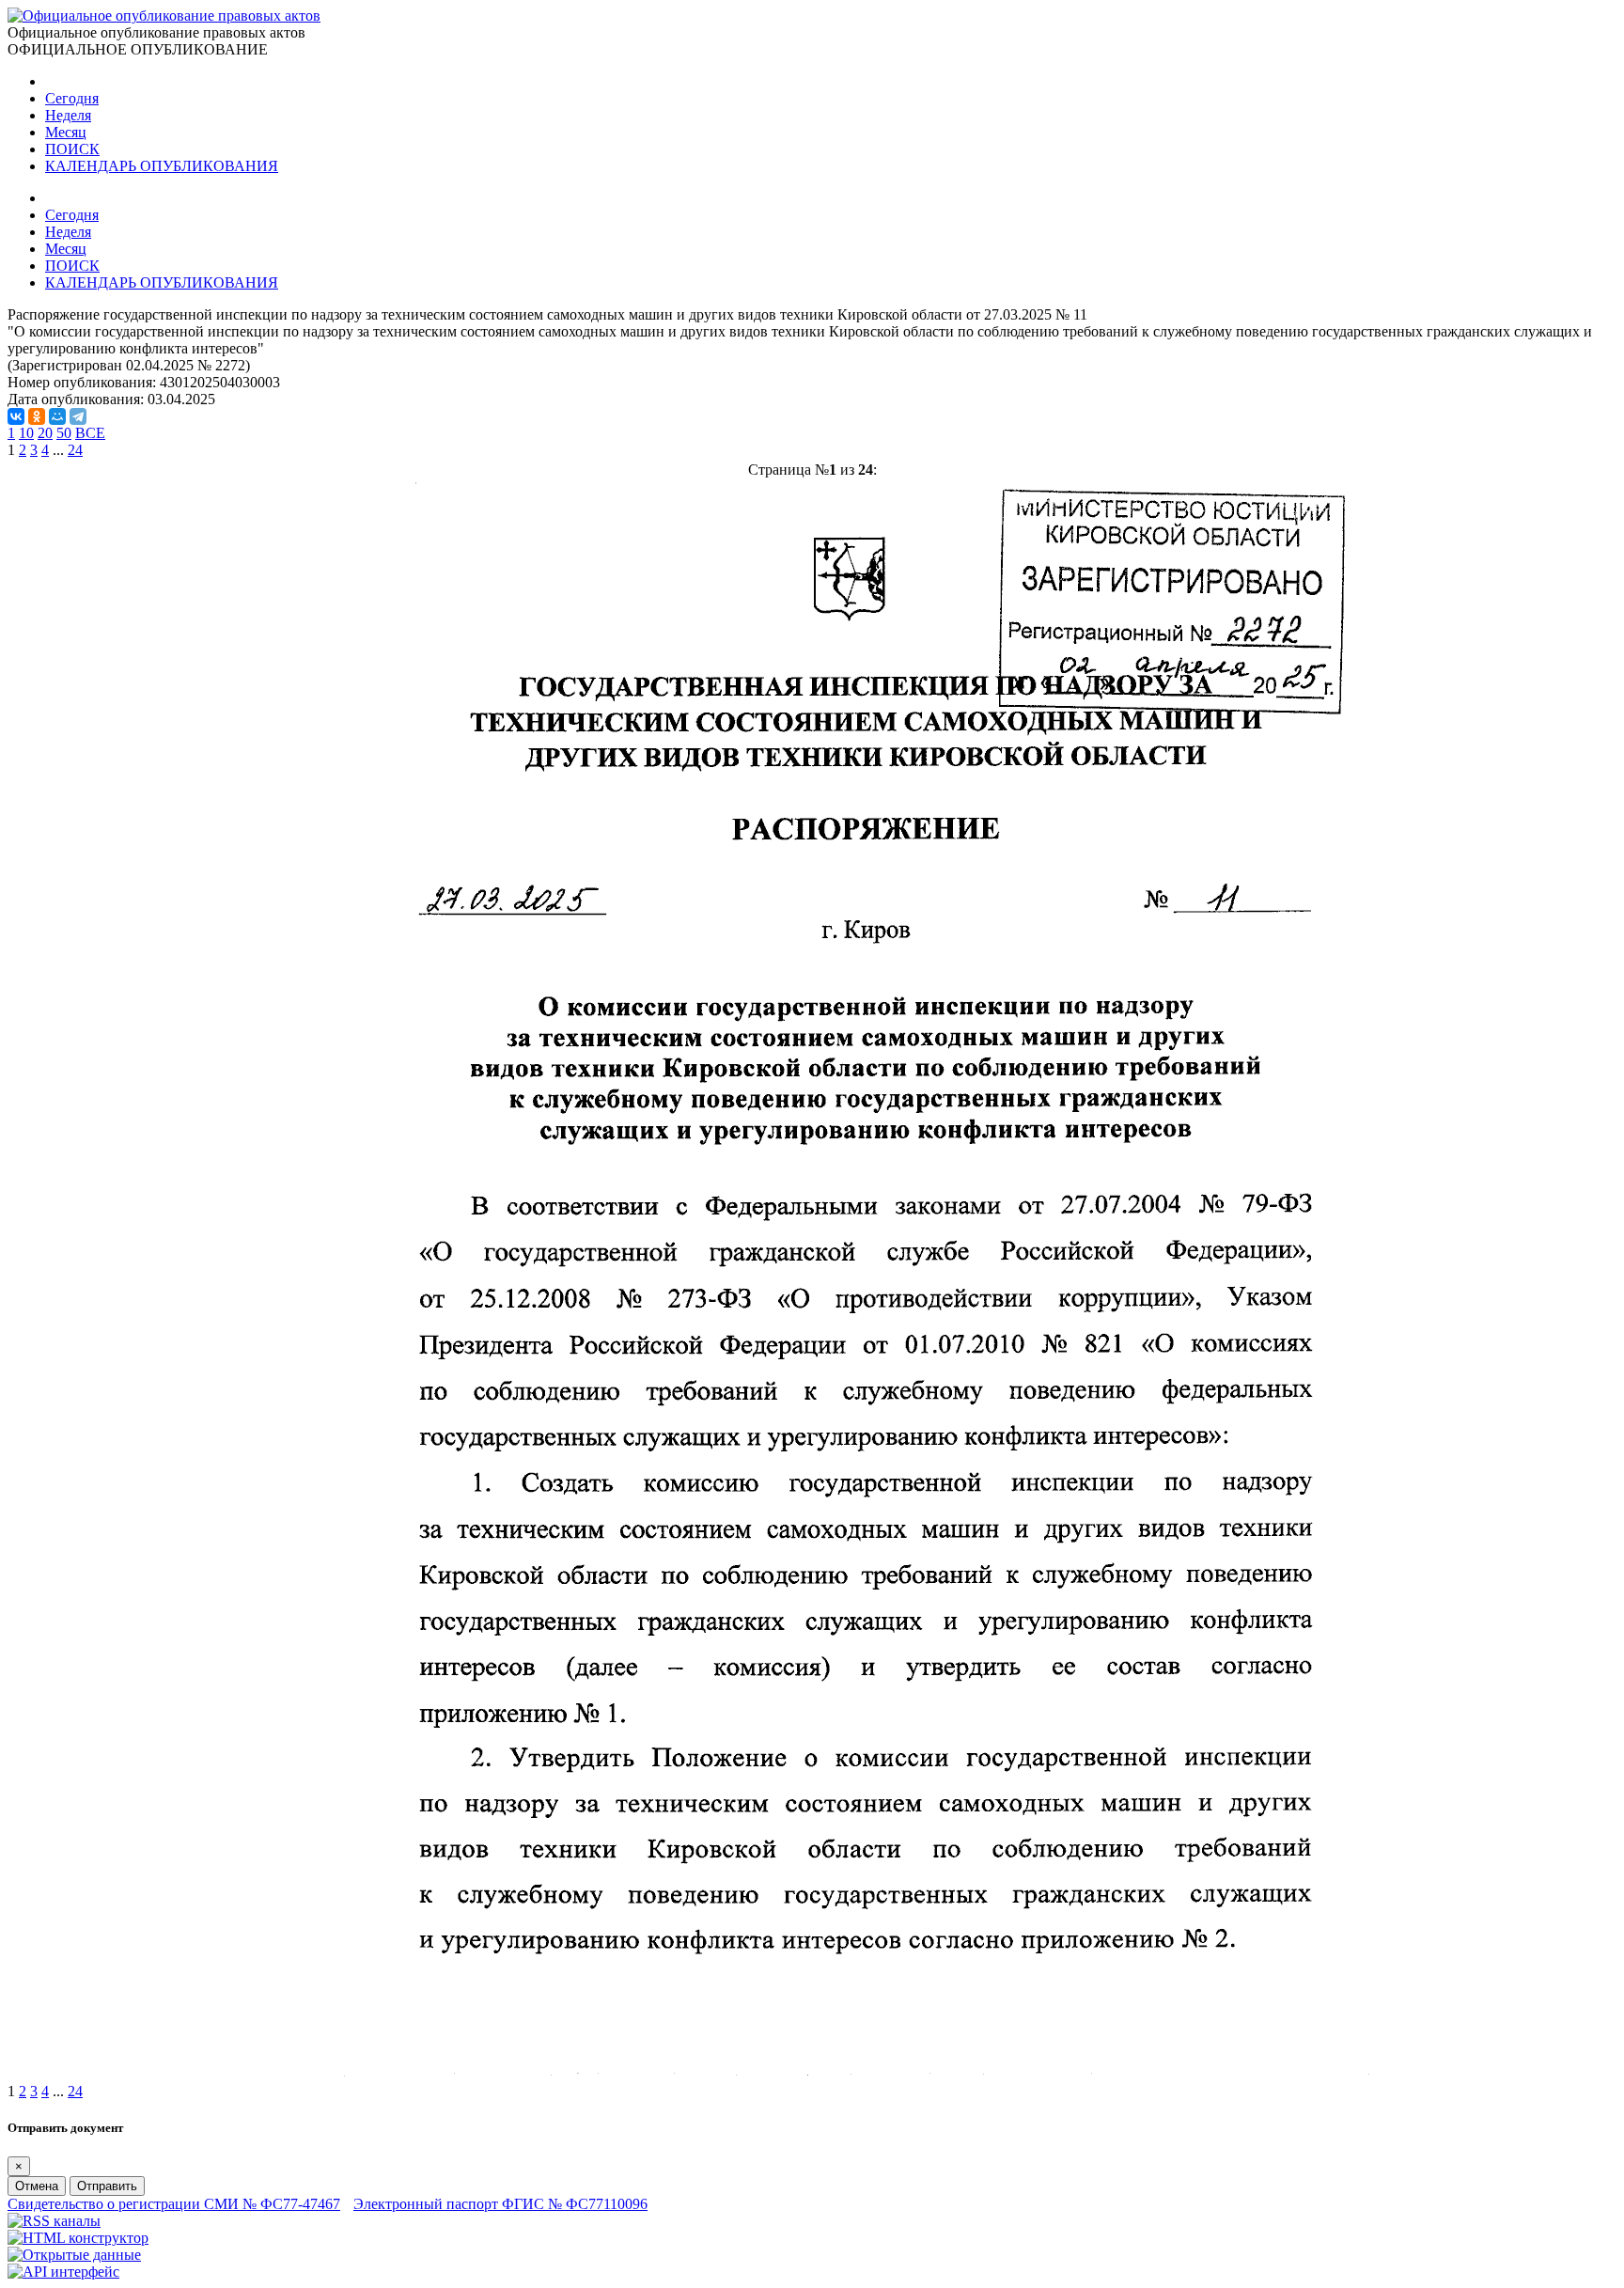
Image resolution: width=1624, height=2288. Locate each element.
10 (26, 433)
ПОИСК (72, 149)
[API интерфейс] (63, 2272)
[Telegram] (78, 416)
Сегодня (72, 98)
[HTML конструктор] (78, 2238)
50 (64, 433)
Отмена (37, 2186)
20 (45, 433)
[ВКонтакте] (16, 416)
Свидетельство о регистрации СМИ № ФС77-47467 (174, 2204)
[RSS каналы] (54, 2221)
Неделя (68, 115)
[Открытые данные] (74, 2255)
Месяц (66, 132)
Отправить (107, 2186)
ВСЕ (90, 433)
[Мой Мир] (57, 416)
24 (75, 450)
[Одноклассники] (37, 416)
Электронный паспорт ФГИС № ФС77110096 (500, 2204)
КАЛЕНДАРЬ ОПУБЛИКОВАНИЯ (162, 166)
